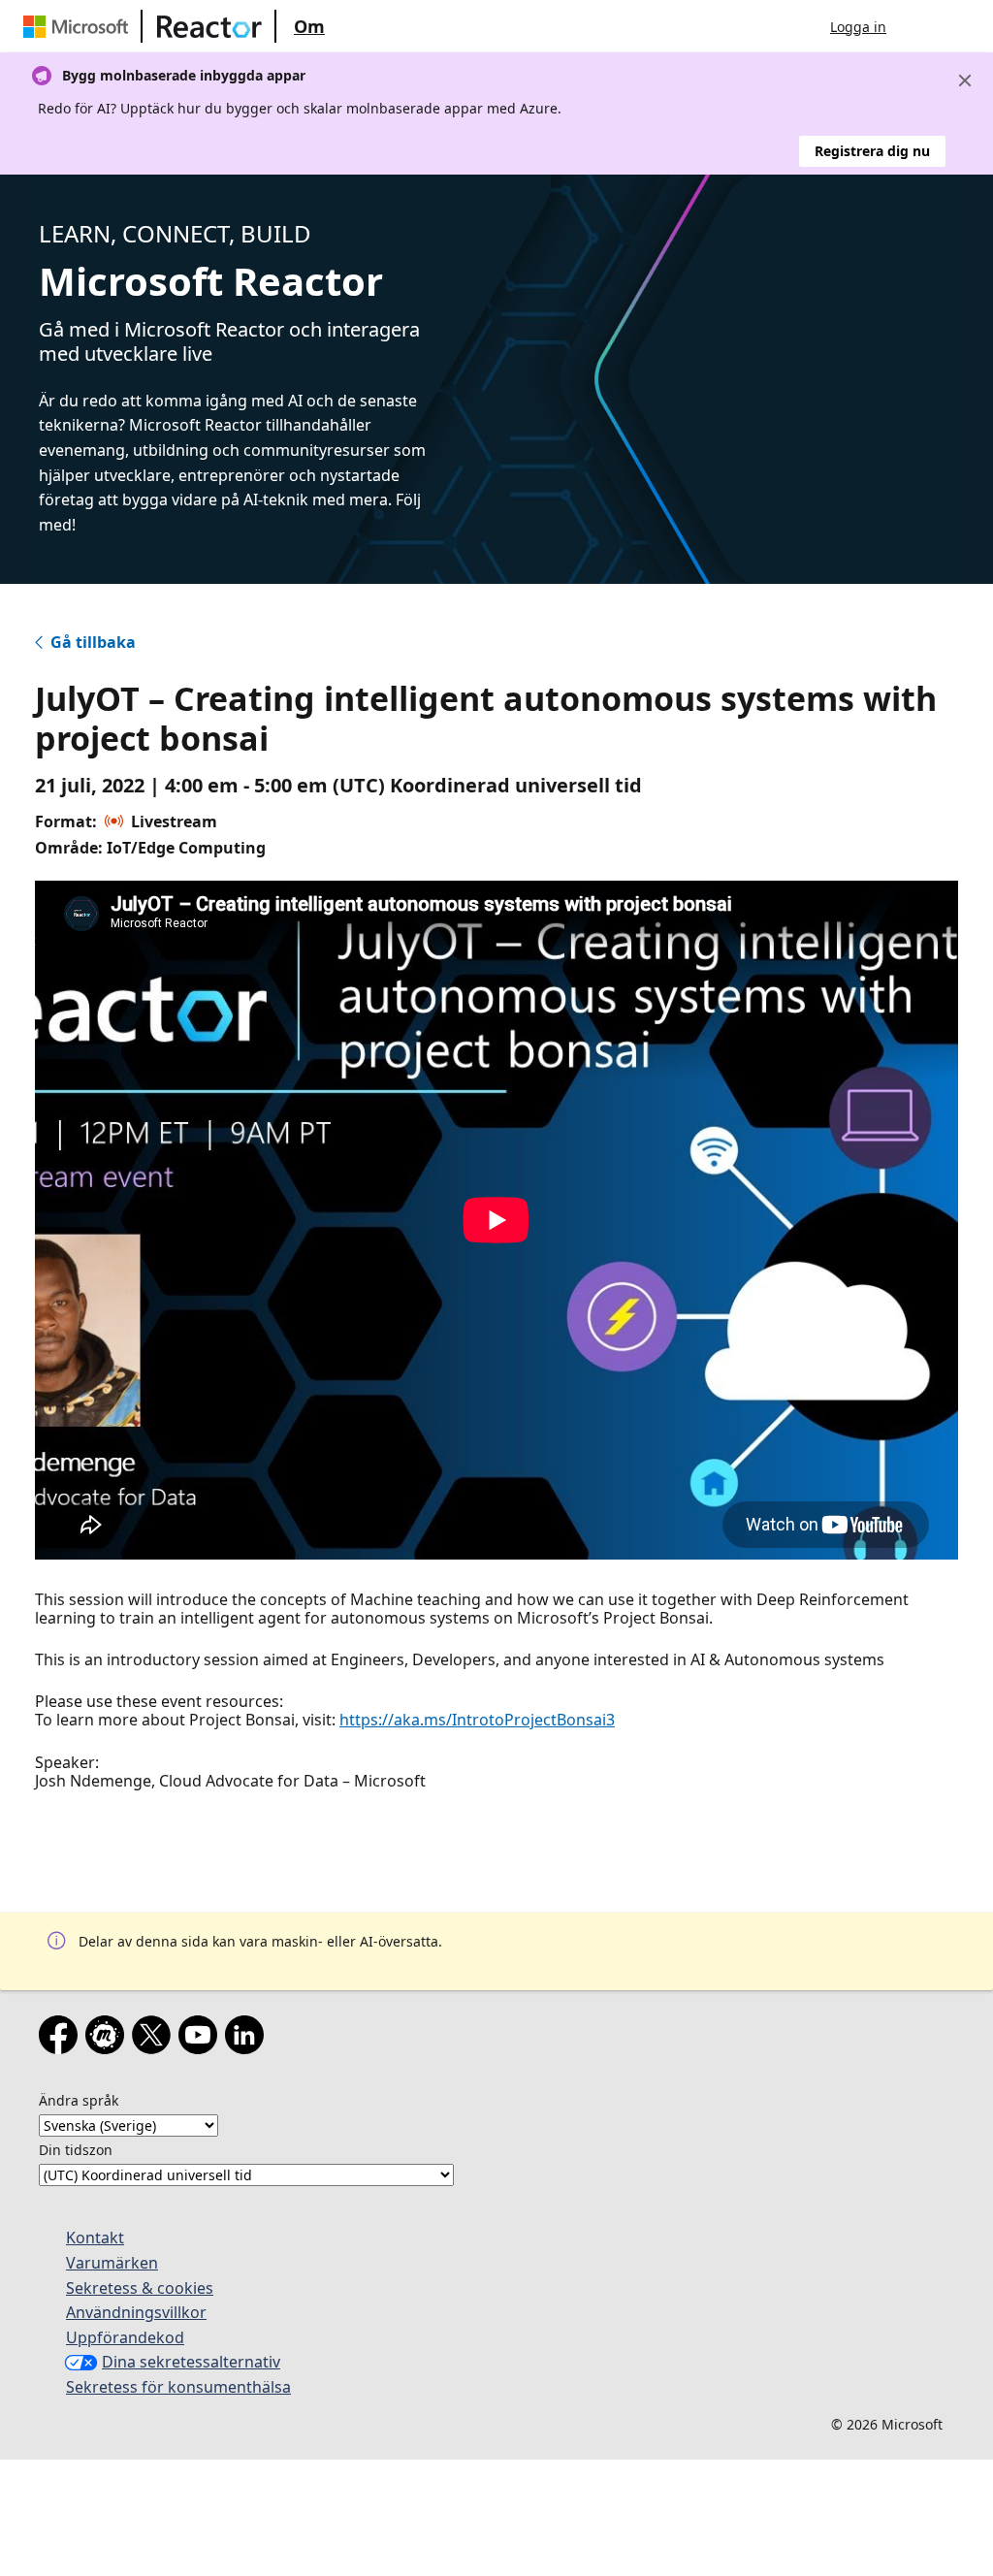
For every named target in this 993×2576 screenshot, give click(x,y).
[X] (155, 2039)
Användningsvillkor (136, 2312)
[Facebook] (62, 2039)
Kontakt (95, 2238)
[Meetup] (109, 2039)
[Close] (965, 80)
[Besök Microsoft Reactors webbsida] (209, 26)
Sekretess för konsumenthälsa (178, 2387)
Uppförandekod (125, 2337)
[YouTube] (202, 2039)
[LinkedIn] (248, 2039)
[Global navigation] (920, 26)
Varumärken (112, 2263)
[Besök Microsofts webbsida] (80, 26)
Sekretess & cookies (140, 2288)
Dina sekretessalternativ (191, 2362)
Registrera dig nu (872, 151)
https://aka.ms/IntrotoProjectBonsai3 (477, 1720)
